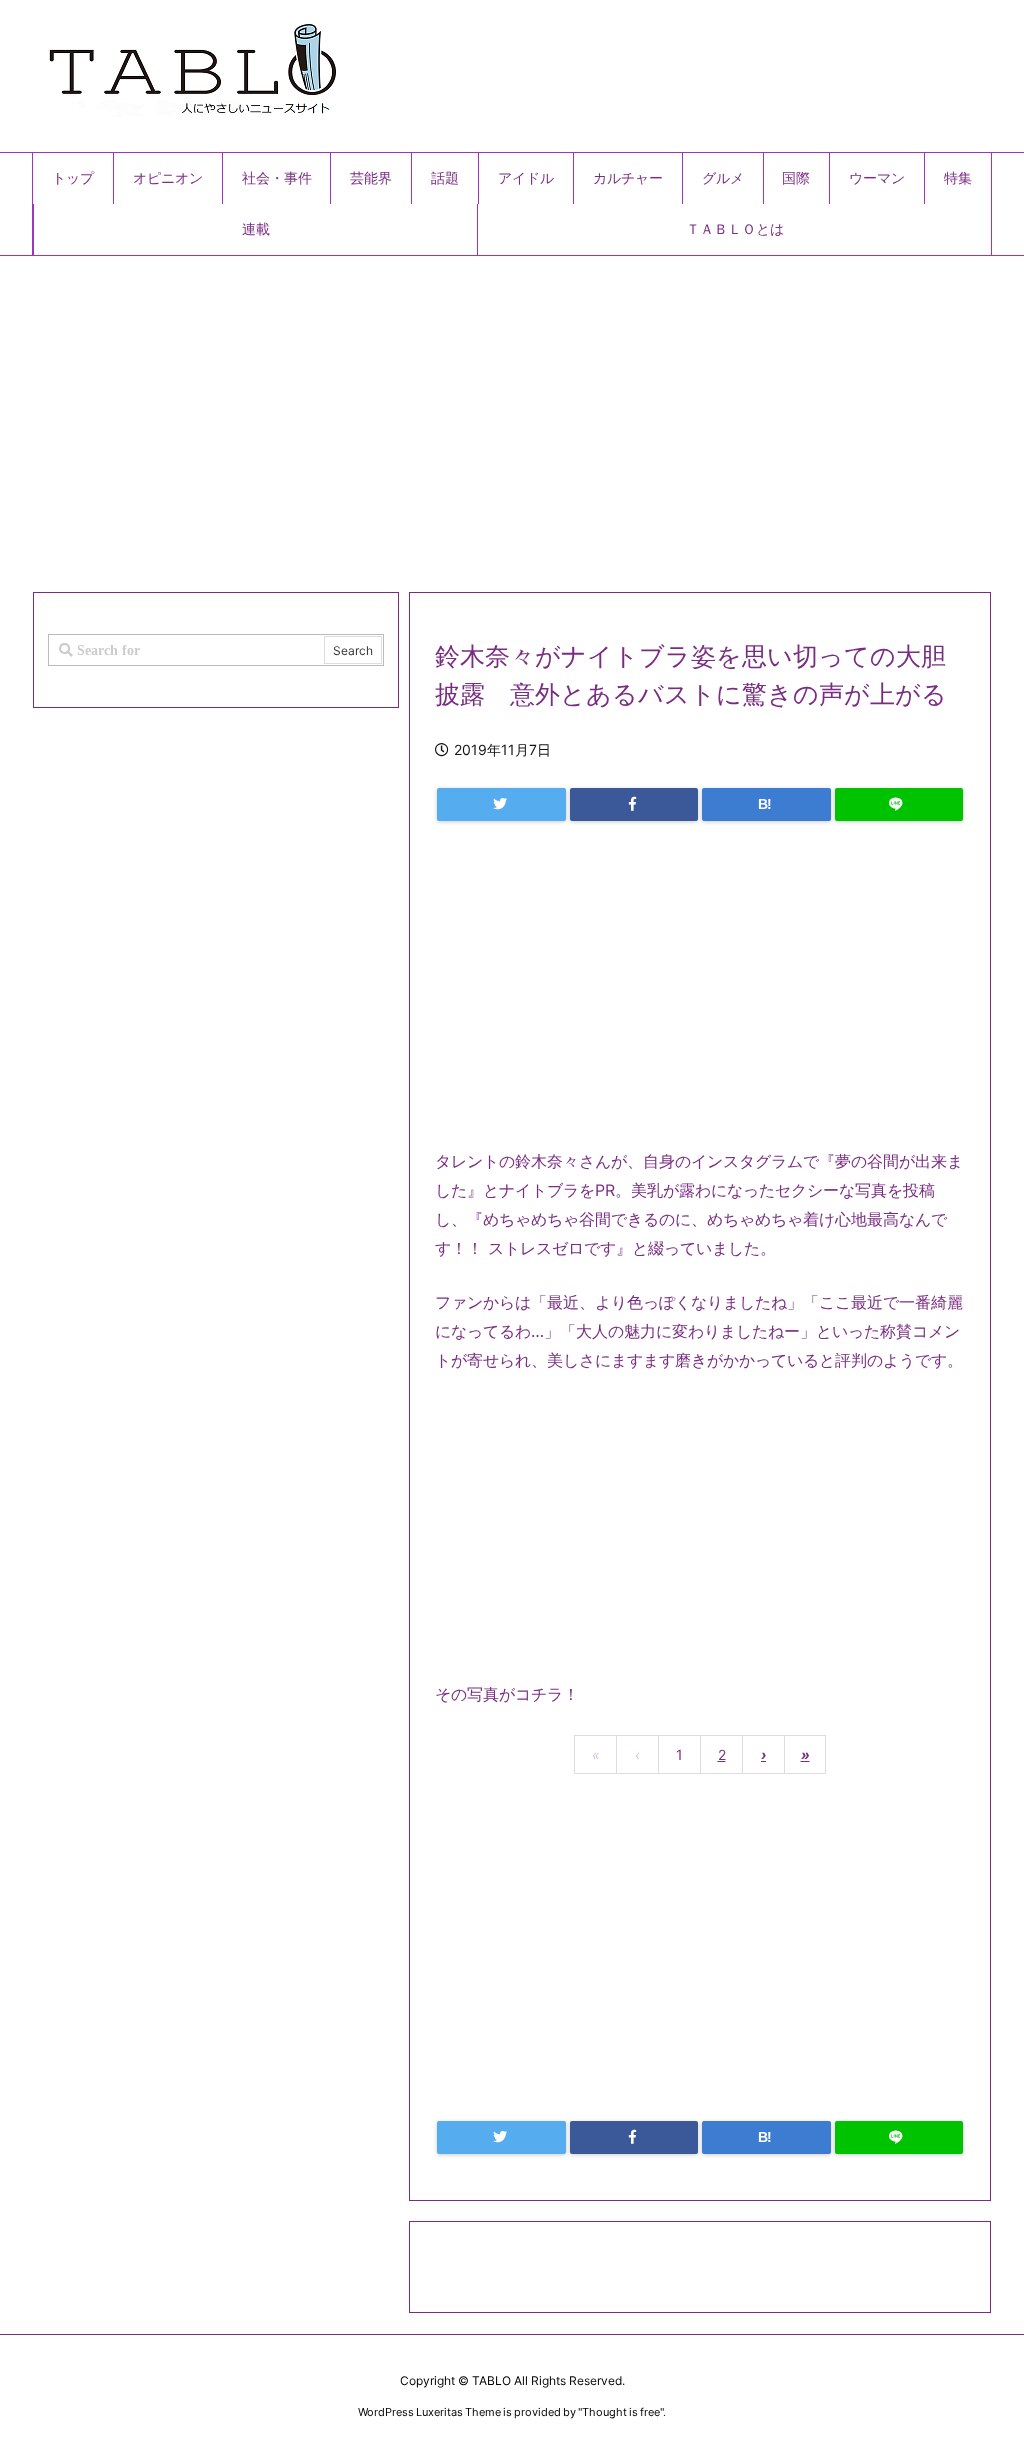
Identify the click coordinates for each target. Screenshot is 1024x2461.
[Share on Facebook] (634, 804)
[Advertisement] (512, 416)
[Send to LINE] (899, 804)
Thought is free (621, 2412)
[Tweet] (501, 804)
